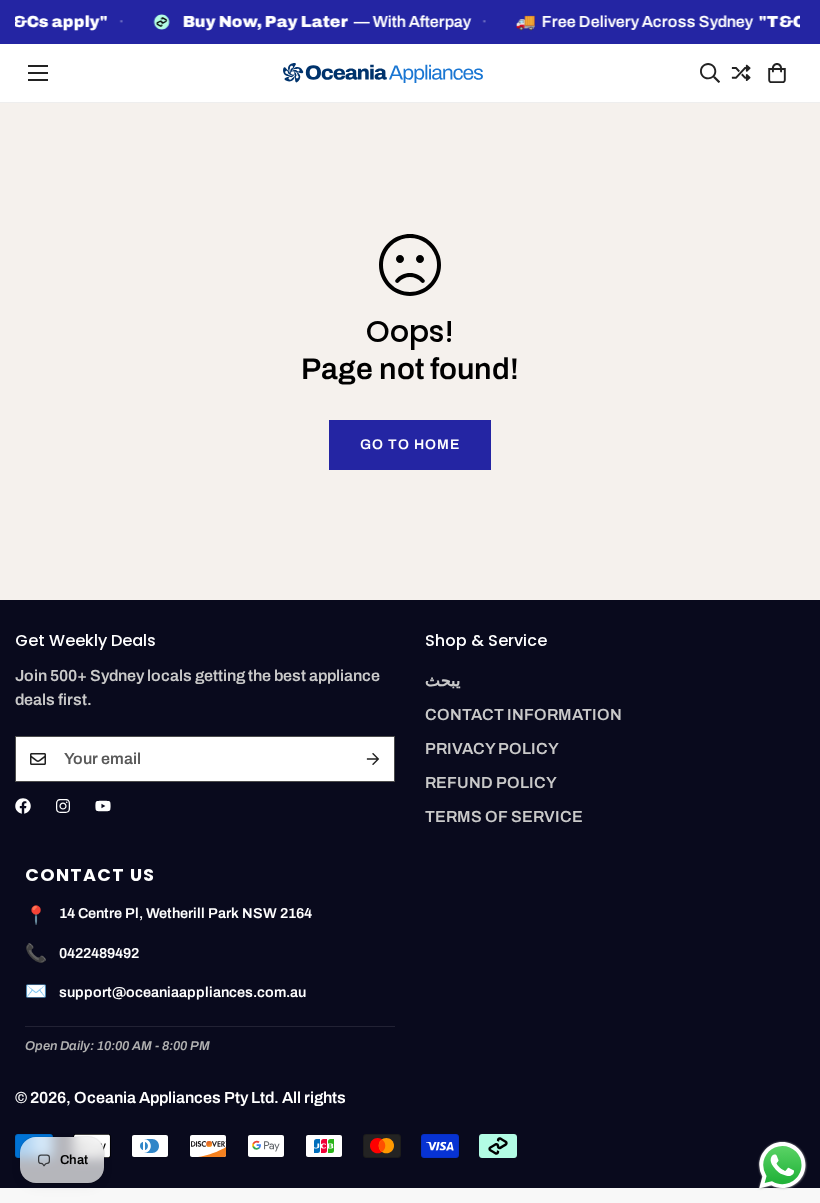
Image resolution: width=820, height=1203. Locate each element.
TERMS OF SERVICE (504, 816)
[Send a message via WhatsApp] (782, 1165)
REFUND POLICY (491, 782)
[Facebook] (23, 806)
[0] (774, 73)
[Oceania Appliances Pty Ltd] (383, 73)
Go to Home (410, 444)
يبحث (442, 680)
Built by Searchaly (410, 1195)
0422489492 (99, 953)
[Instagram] (63, 806)
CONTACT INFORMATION (523, 714)
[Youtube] (103, 806)
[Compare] (738, 73)
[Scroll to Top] (781, 1094)
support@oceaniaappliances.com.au (182, 992)
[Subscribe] (373, 759)
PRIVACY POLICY (492, 748)
